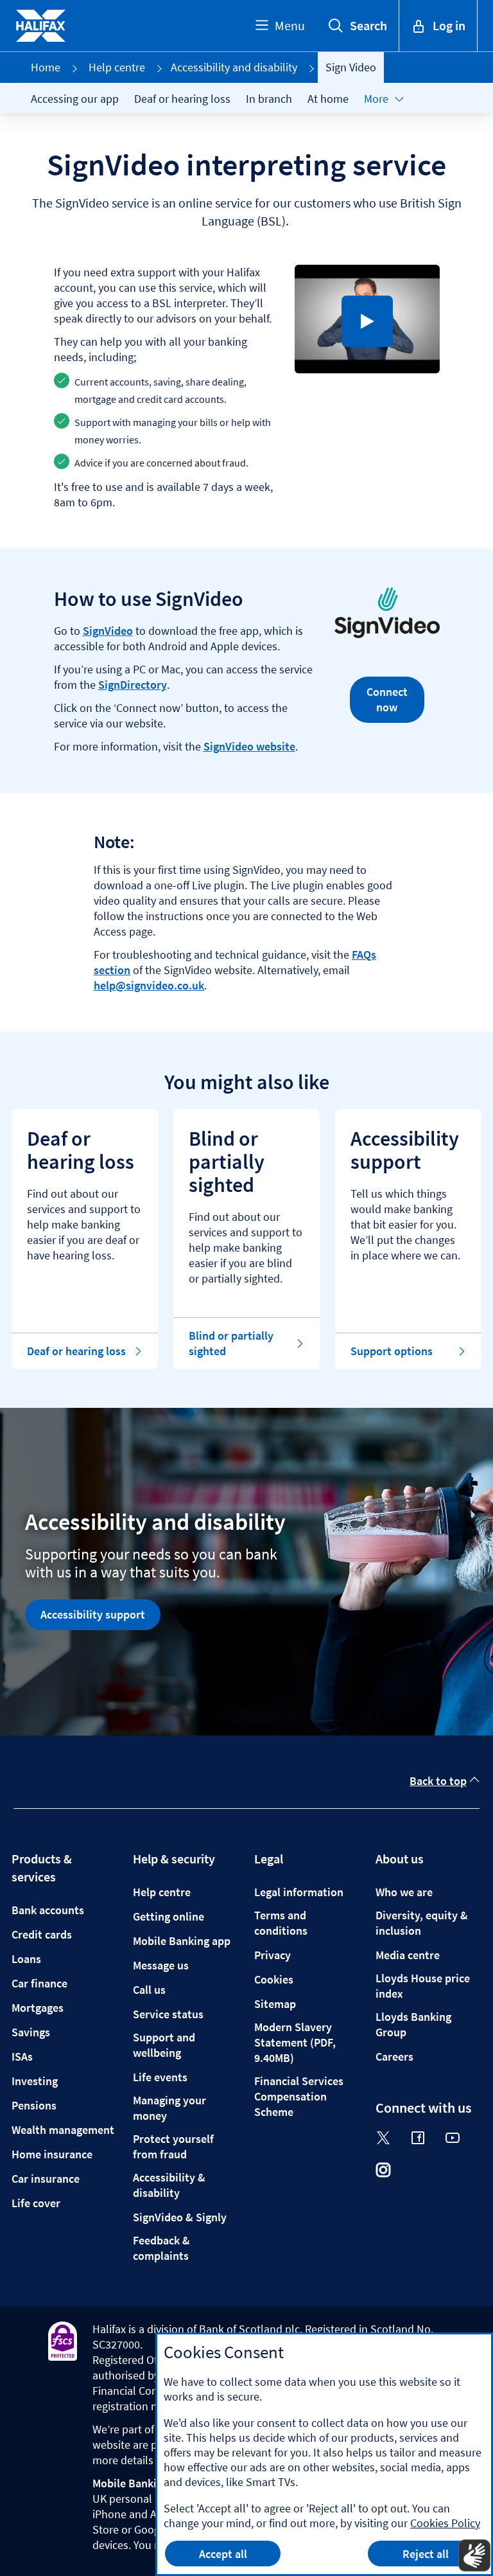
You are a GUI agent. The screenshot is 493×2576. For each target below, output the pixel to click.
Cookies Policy (445, 2523)
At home (328, 99)
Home (46, 67)
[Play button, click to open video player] (367, 321)
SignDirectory (133, 685)
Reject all (426, 2554)
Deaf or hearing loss (182, 99)
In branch (269, 99)
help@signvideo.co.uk (149, 985)
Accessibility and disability (234, 67)
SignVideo (108, 631)
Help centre (117, 67)
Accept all (223, 2554)
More (376, 99)
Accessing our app (75, 99)
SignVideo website (249, 746)
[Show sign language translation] (474, 2555)
